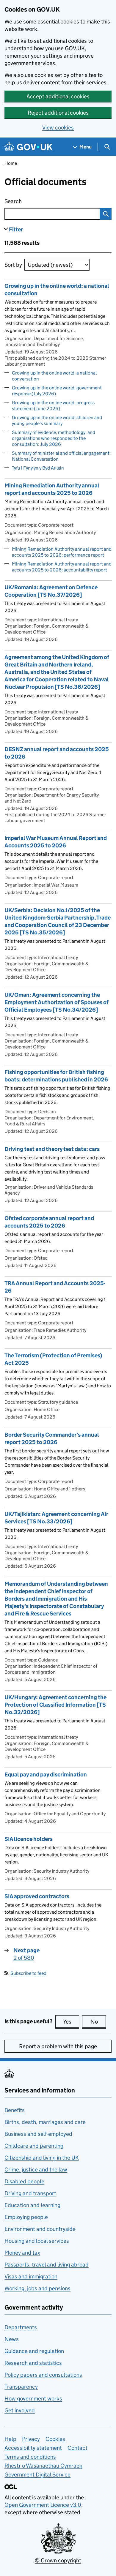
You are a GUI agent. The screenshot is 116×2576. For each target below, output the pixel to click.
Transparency (21, 2387)
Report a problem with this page (58, 2046)
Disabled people (24, 2181)
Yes (71, 2022)
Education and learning (32, 2205)
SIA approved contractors (37, 1896)
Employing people (26, 2217)
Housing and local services (37, 2241)
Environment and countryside (40, 2229)
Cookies (55, 2439)
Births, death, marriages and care (45, 2122)
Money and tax (22, 2253)
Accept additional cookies (58, 96)
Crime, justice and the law (36, 2170)
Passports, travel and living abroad (47, 2265)
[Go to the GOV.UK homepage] (29, 147)
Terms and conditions (30, 2457)
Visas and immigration (31, 2276)
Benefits (15, 2110)
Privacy (31, 2439)
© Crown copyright (58, 2560)
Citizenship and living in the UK (42, 2158)
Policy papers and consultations (43, 2375)
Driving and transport (30, 2193)
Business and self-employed (38, 2134)
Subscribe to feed (28, 1973)
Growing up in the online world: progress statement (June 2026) (53, 406)
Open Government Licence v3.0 (43, 2505)
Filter (16, 229)
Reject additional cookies (58, 113)
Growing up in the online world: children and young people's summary (57, 420)
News (12, 2339)
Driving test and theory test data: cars (52, 1149)
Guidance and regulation (34, 2351)
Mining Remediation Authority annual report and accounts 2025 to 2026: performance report (62, 552)
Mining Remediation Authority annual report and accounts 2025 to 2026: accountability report (62, 567)
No (98, 2022)
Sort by (13, 265)
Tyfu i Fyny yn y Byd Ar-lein (38, 468)
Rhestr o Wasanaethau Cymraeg (43, 2466)
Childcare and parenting (34, 2146)
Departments (21, 2327)
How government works (33, 2399)
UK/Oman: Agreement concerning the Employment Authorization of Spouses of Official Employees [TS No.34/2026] (57, 1002)
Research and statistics (33, 2363)
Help (10, 2439)
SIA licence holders (29, 1839)
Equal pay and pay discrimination (46, 1775)
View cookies (58, 128)
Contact (77, 2448)
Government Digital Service (37, 2475)
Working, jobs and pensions (37, 2288)
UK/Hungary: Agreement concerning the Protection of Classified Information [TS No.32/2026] (55, 1705)
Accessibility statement (33, 2448)
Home (11, 163)
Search (37, 201)
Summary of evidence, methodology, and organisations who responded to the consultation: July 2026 (54, 438)
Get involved (20, 2410)
